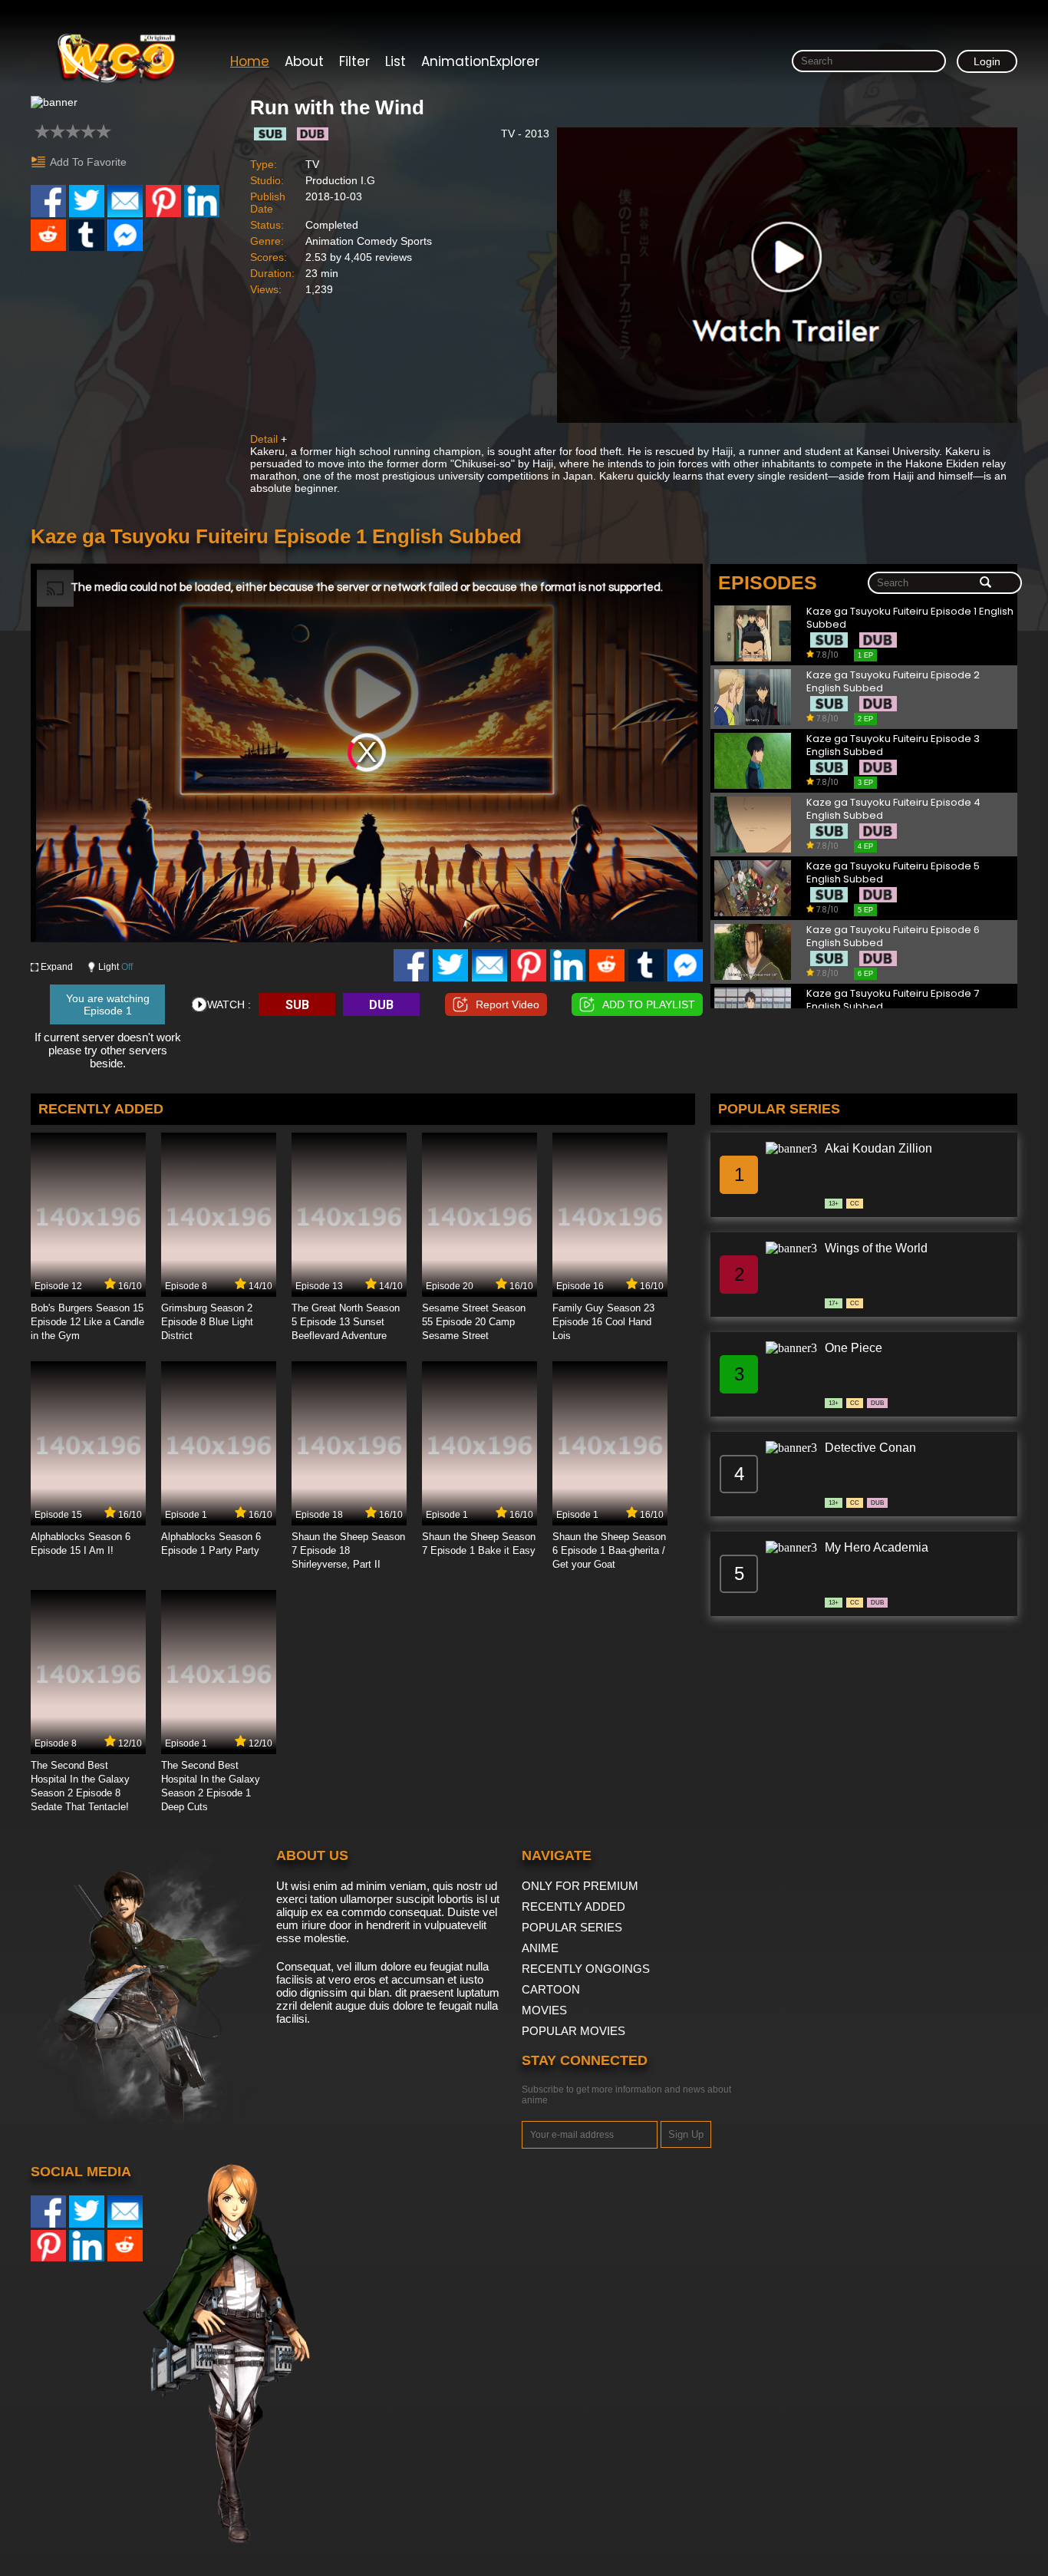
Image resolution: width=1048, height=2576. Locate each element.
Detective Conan (870, 1448)
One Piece (854, 1348)
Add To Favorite (88, 162)
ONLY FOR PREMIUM (580, 1886)
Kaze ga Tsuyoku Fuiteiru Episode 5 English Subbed (893, 873)
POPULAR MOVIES (573, 2031)
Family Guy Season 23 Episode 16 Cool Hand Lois (603, 1322)
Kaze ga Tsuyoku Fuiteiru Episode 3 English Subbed (893, 745)
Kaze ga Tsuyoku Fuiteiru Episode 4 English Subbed (893, 809)
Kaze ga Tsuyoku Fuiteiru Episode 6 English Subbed (893, 937)
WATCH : (229, 1004)
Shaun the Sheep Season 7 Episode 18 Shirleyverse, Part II (348, 1550)
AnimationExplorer (480, 61)
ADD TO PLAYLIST (649, 1004)
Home (250, 61)
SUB (297, 1005)
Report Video (508, 1004)
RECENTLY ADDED (573, 1906)
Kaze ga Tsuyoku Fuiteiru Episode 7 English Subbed (893, 1000)
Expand (57, 967)
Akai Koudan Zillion (878, 1148)
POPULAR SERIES (572, 1927)
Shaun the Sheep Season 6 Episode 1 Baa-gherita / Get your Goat (609, 1550)
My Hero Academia (877, 1547)
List (395, 61)
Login (987, 61)
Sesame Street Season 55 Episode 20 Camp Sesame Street (474, 1322)
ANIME (540, 1948)
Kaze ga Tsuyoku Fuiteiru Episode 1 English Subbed (910, 618)
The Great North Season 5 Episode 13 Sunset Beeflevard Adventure (346, 1322)
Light (115, 967)
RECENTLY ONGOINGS (586, 1969)
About (304, 61)
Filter (354, 61)
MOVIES (544, 2010)
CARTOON (551, 1989)
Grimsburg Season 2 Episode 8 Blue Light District (207, 1322)
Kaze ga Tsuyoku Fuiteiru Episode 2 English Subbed (893, 682)
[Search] (985, 583)
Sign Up (686, 2134)
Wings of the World (876, 1248)
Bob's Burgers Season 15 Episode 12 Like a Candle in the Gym (87, 1322)
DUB (381, 1005)
